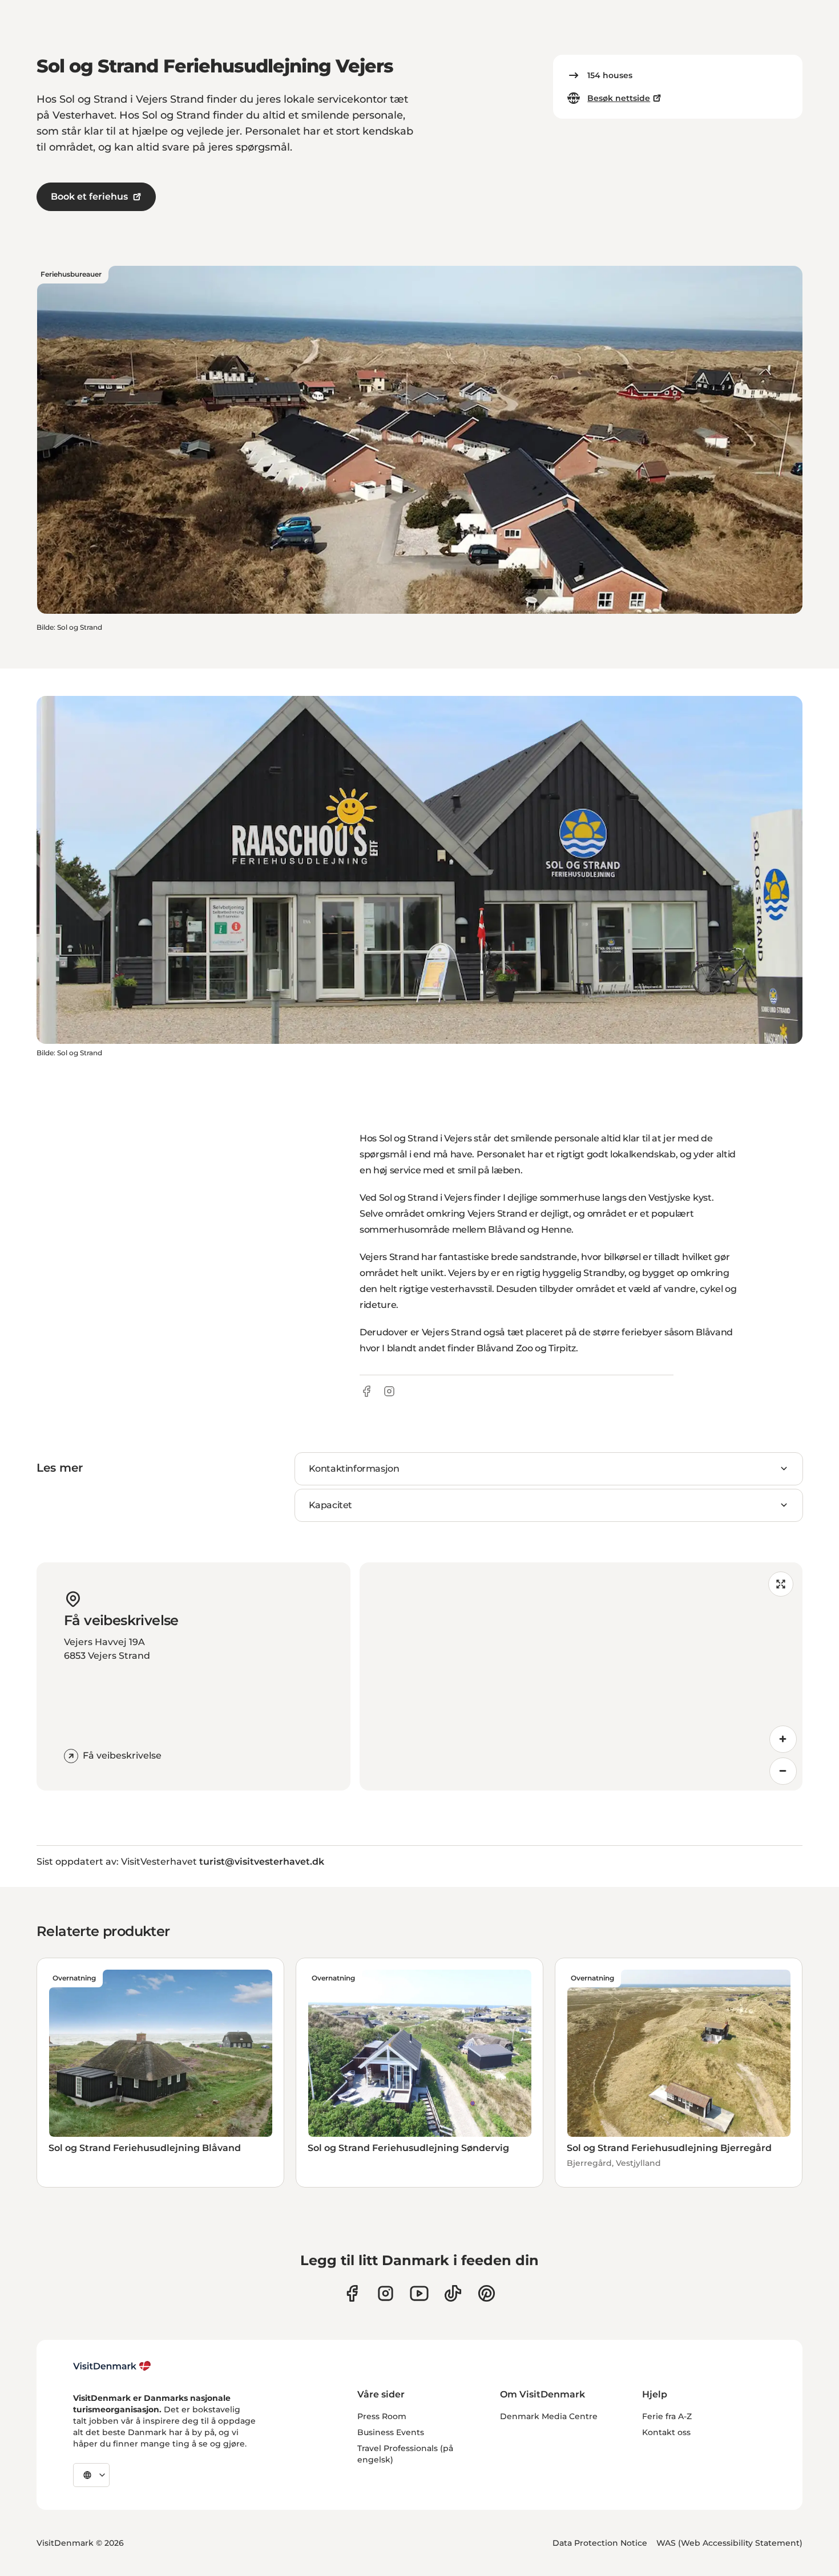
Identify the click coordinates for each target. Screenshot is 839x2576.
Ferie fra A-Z (667, 2416)
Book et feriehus (89, 197)
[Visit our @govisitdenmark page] (453, 2293)
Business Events (391, 2432)
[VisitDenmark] (112, 2366)
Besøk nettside (619, 98)
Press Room (382, 2416)
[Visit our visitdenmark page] (419, 2293)
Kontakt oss (666, 2432)
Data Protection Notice (600, 2543)
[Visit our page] (386, 2293)
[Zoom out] (783, 1771)
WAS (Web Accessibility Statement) (729, 2543)
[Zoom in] (783, 1739)
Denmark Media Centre (549, 2416)
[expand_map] (781, 1584)
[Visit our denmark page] (352, 2293)
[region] (581, 1676)
